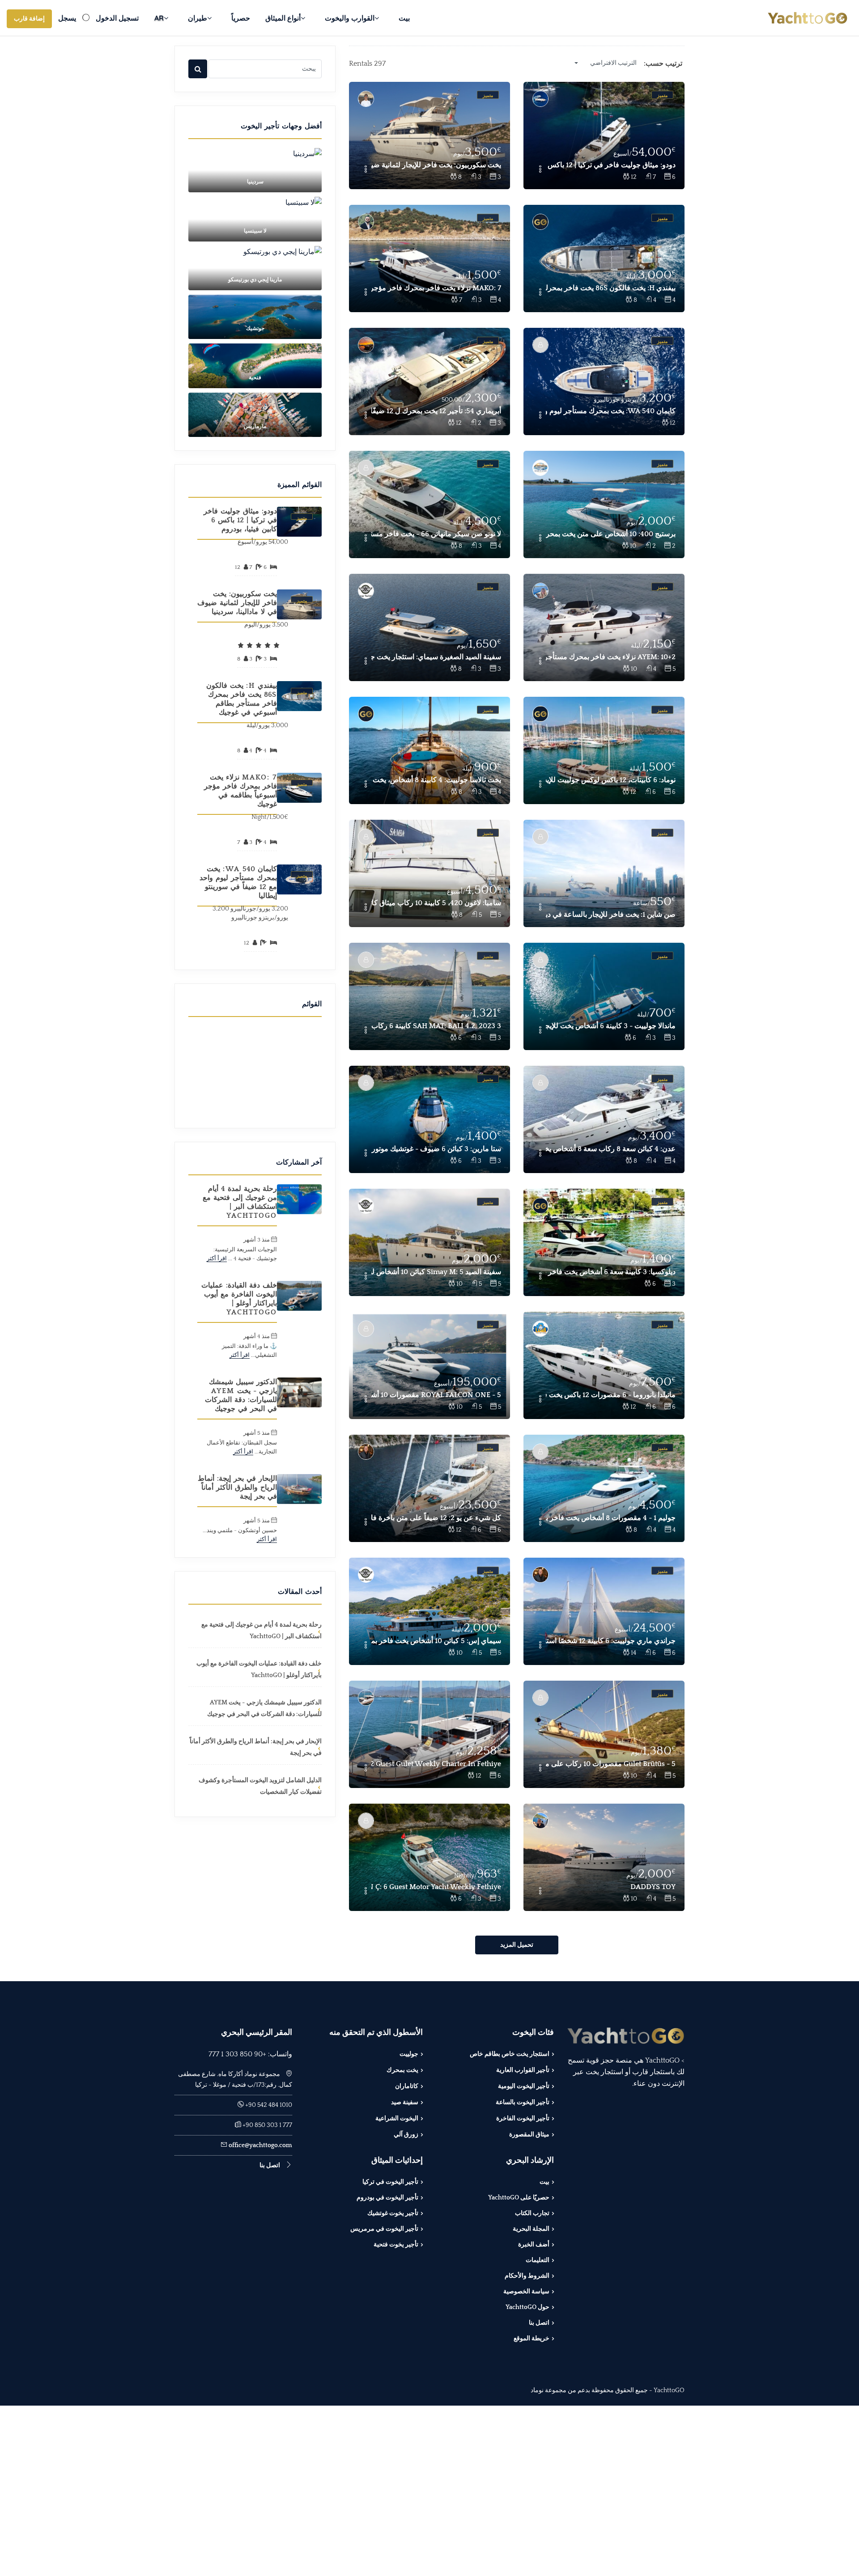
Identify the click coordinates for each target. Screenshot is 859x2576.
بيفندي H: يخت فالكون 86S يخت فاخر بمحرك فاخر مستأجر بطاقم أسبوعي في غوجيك (611, 288)
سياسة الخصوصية (526, 2292)
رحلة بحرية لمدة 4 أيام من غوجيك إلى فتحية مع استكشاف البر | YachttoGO (240, 1202)
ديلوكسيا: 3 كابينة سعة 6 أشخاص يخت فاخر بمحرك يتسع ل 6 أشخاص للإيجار (611, 1272)
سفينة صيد (405, 2102)
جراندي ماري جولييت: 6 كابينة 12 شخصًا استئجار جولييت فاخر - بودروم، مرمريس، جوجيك (611, 1641)
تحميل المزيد (517, 1945)
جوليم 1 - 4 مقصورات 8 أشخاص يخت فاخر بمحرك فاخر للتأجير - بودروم (611, 1518)
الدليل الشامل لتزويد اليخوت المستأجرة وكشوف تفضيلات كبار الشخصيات (260, 1786)
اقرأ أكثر (217, 1258)
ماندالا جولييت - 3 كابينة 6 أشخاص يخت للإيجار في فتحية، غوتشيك (611, 1026)
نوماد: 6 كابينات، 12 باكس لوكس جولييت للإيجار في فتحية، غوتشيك (611, 780)
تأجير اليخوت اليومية (524, 2086)
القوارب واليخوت (350, 18)
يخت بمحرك (402, 2070)
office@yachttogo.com (260, 2145)
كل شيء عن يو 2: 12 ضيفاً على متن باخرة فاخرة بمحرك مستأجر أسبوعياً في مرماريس (436, 1518)
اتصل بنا (539, 2323)
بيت (404, 18)
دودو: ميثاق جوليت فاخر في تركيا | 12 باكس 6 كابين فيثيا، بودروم (611, 165)
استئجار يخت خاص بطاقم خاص (510, 2054)
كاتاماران (407, 2086)
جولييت (409, 2054)
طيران (198, 18)
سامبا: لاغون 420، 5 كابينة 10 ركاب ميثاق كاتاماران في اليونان (436, 903)
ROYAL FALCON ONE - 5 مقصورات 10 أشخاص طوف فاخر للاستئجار (436, 1395)
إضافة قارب (29, 19)
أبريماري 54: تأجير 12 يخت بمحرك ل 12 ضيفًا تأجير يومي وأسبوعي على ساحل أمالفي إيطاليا (436, 411)
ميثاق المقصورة (529, 2135)
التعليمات (538, 2260)
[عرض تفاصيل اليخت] (604, 136)
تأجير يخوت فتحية (396, 2245)
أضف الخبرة (534, 2245)
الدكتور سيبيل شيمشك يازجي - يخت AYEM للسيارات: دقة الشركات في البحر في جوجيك (241, 1395)
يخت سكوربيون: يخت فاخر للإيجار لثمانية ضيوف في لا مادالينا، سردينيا (436, 165)
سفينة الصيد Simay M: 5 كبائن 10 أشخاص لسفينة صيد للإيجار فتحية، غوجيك (436, 1272)
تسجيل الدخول (117, 18)
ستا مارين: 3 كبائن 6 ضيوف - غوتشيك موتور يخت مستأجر (436, 1149)
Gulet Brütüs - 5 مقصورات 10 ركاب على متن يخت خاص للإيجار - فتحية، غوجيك (611, 1764)
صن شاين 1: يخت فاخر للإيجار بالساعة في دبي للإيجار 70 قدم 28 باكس (611, 915)
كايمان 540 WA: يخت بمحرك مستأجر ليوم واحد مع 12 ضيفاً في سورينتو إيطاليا (611, 411)
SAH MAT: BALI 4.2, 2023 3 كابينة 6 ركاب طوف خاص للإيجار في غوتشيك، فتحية (436, 1026)
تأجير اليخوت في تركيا (390, 2182)
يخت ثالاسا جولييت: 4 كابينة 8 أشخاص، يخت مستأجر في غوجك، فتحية (436, 780)
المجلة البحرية (531, 2229)
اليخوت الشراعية (397, 2118)
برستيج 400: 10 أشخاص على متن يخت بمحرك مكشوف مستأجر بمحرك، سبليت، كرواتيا (611, 534)
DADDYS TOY (653, 1887)
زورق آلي (406, 2135)
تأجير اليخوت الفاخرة (523, 2118)
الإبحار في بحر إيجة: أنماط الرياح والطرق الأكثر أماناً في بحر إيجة (237, 1487)
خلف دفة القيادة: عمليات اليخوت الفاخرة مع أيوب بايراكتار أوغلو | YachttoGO (239, 1299)
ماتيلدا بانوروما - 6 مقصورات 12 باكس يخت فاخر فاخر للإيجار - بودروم (611, 1395)
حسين (213, 1240)
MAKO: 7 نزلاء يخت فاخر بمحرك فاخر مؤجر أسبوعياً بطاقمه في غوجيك (436, 288)
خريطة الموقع (532, 2339)
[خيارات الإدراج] (540, 170)
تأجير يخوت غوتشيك (393, 2213)
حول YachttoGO (527, 2307)
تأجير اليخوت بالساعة (523, 2102)
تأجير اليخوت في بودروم (387, 2198)
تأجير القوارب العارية (523, 2070)
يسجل (67, 18)
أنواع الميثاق (283, 18)
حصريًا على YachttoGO (519, 2198)
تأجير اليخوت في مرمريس (384, 2229)
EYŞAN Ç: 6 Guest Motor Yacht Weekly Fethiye (436, 1887)
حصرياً (241, 18)
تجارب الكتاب (532, 2213)
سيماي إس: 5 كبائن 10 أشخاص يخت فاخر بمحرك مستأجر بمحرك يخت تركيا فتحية (436, 1641)
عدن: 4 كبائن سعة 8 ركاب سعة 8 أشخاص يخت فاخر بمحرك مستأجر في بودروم (611, 1149)
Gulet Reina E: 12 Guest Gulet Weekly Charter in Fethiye (436, 1764)
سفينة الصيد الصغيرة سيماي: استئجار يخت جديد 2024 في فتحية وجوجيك (436, 657)
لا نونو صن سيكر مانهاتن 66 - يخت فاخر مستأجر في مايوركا (436, 534)
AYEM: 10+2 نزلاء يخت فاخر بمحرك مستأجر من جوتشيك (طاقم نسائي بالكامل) (611, 657)
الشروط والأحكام (527, 2276)
